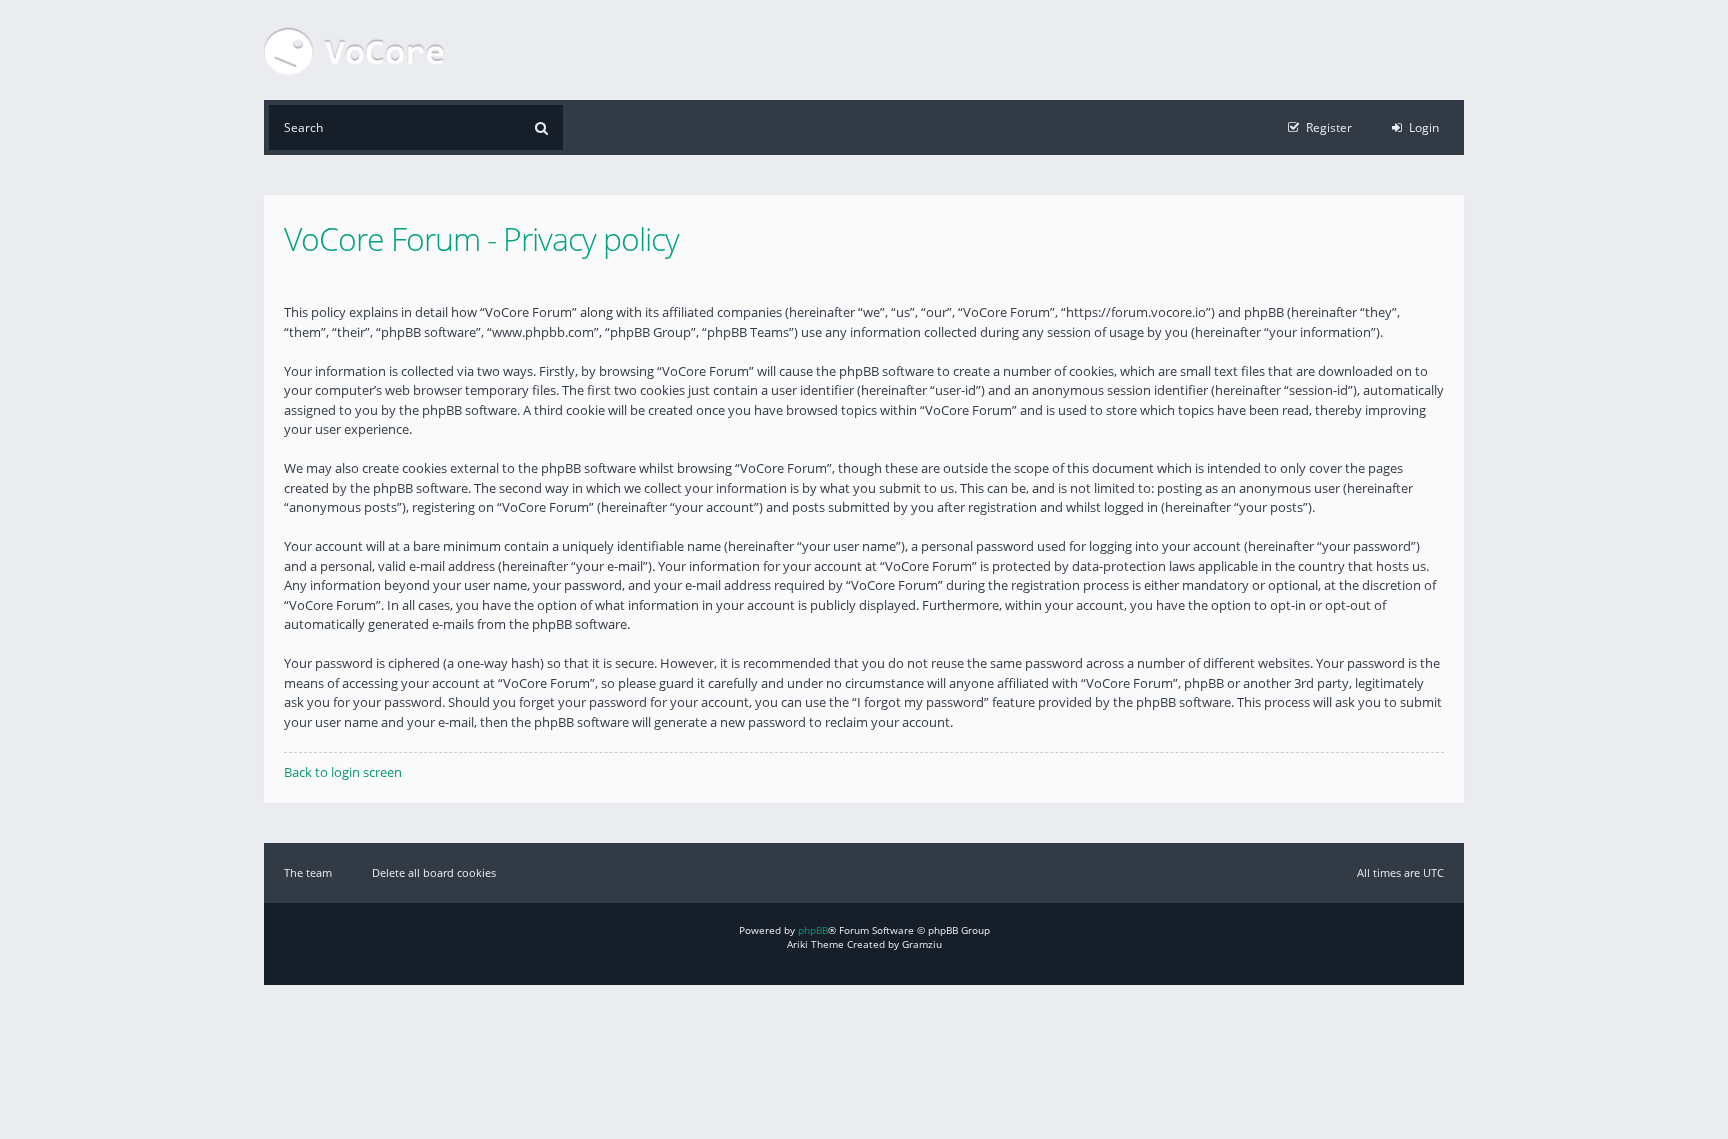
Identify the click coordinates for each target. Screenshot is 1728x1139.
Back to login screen (343, 772)
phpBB (813, 930)
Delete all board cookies (434, 872)
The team (308, 872)
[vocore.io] (354, 50)
